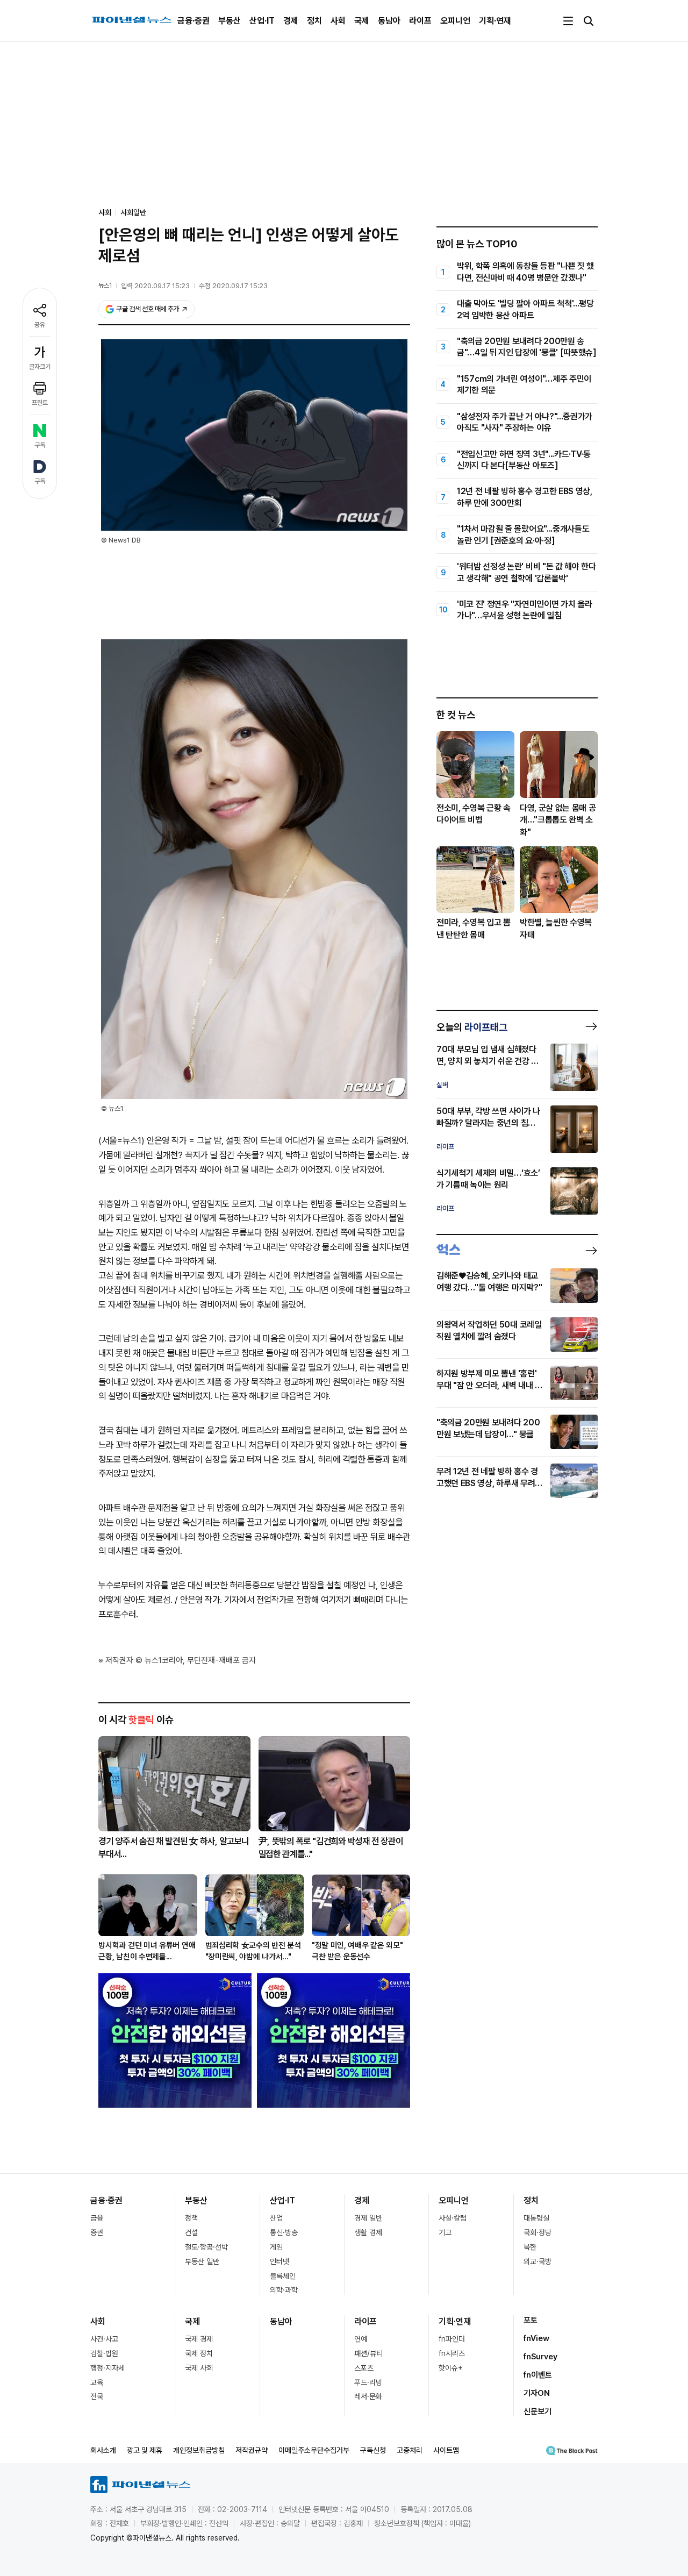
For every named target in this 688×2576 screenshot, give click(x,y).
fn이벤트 (538, 2375)
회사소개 (103, 2450)
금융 (97, 2218)
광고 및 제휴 (145, 2450)
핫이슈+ (451, 2368)
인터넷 (279, 2261)
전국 (97, 2396)
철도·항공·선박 (206, 2247)
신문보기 (537, 2411)
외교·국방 (537, 2261)
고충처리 (410, 2450)
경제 (291, 21)
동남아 (389, 21)
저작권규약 (252, 2450)
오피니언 (455, 21)
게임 (276, 2247)
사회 (338, 21)
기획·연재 (495, 21)
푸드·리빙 (368, 2382)
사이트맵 (446, 2450)
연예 (361, 2339)
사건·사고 (104, 2339)
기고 (445, 2232)
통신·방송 (284, 2232)
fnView (536, 2338)
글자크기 (40, 367)
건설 (191, 2232)
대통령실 (536, 2218)
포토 (531, 2320)
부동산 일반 (202, 2261)
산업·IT (262, 21)
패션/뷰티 (368, 2353)
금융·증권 (193, 21)
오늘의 (472, 1027)
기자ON (537, 2393)
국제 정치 (199, 2353)
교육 (97, 2382)
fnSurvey (540, 2357)
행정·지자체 (107, 2368)
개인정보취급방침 (199, 2450)
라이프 (420, 21)
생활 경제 (368, 2232)
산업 (276, 2218)
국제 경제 (199, 2339)
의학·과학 (284, 2290)
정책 (191, 2218)
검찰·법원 (104, 2353)
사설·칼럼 (453, 2218)
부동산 (230, 21)
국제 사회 (199, 2368)
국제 (362, 21)
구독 (40, 445)
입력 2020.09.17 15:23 (155, 286)
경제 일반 (368, 2218)
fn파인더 (452, 2339)
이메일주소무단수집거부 (314, 2450)
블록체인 (283, 2276)
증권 (97, 2232)
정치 (314, 21)
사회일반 (133, 212)
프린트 (40, 403)
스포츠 (364, 2368)
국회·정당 (537, 2232)
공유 (40, 325)
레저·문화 (368, 2396)
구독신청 (373, 2450)
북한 (530, 2247)
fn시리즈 (452, 2353)
